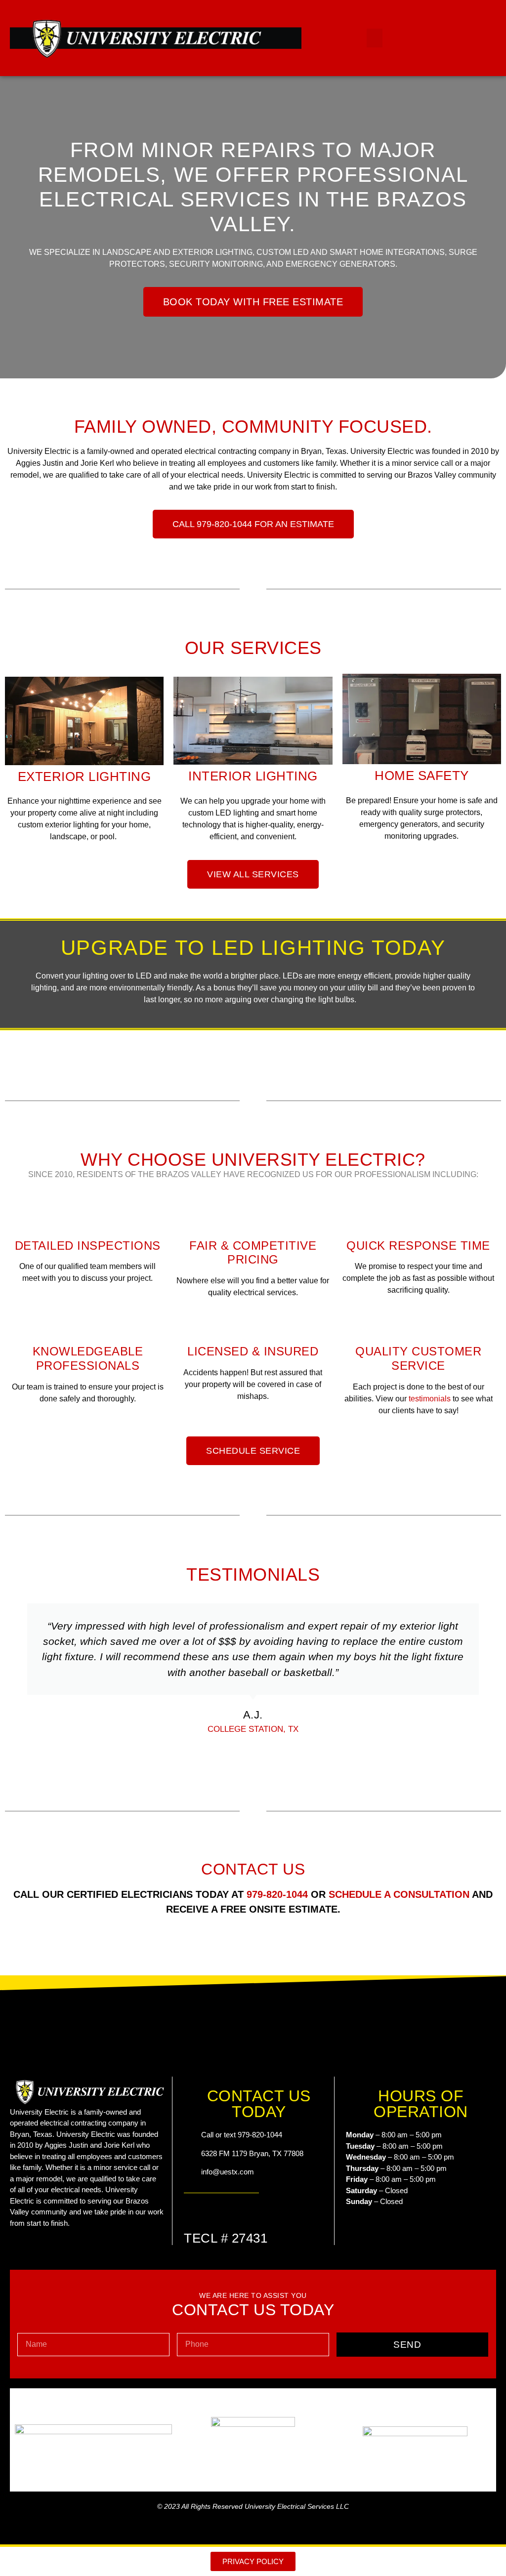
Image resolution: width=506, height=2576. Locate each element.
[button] (375, 38)
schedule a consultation (399, 1894)
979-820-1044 (277, 1894)
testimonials (430, 1399)
